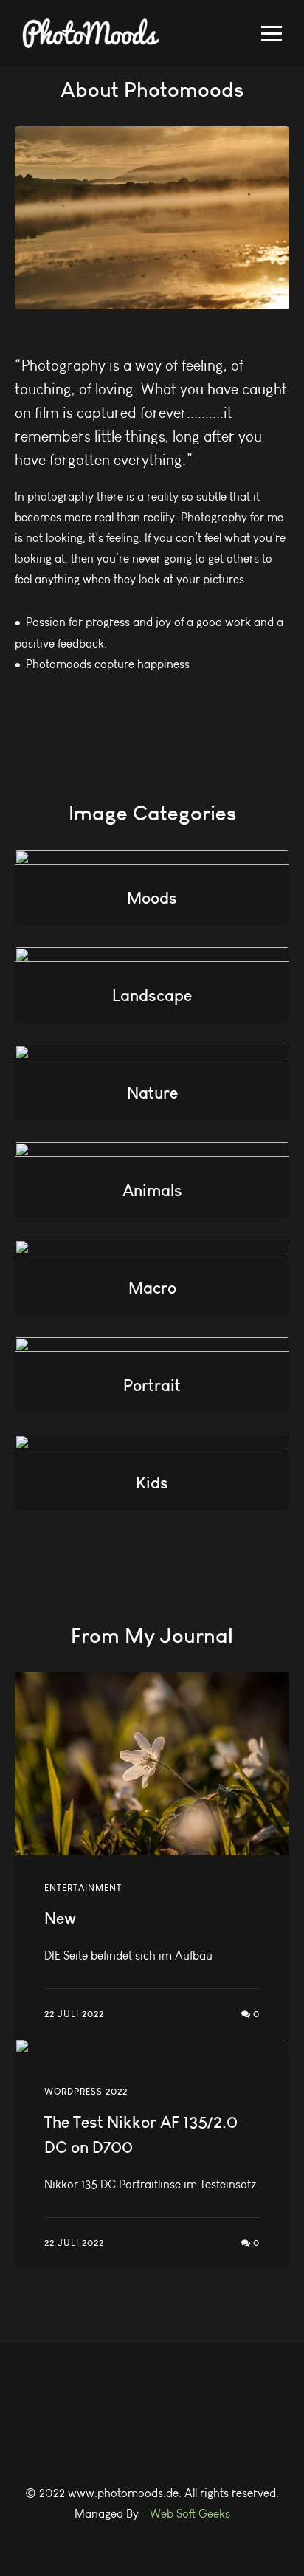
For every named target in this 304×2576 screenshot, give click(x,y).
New (60, 1918)
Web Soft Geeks (190, 2514)
